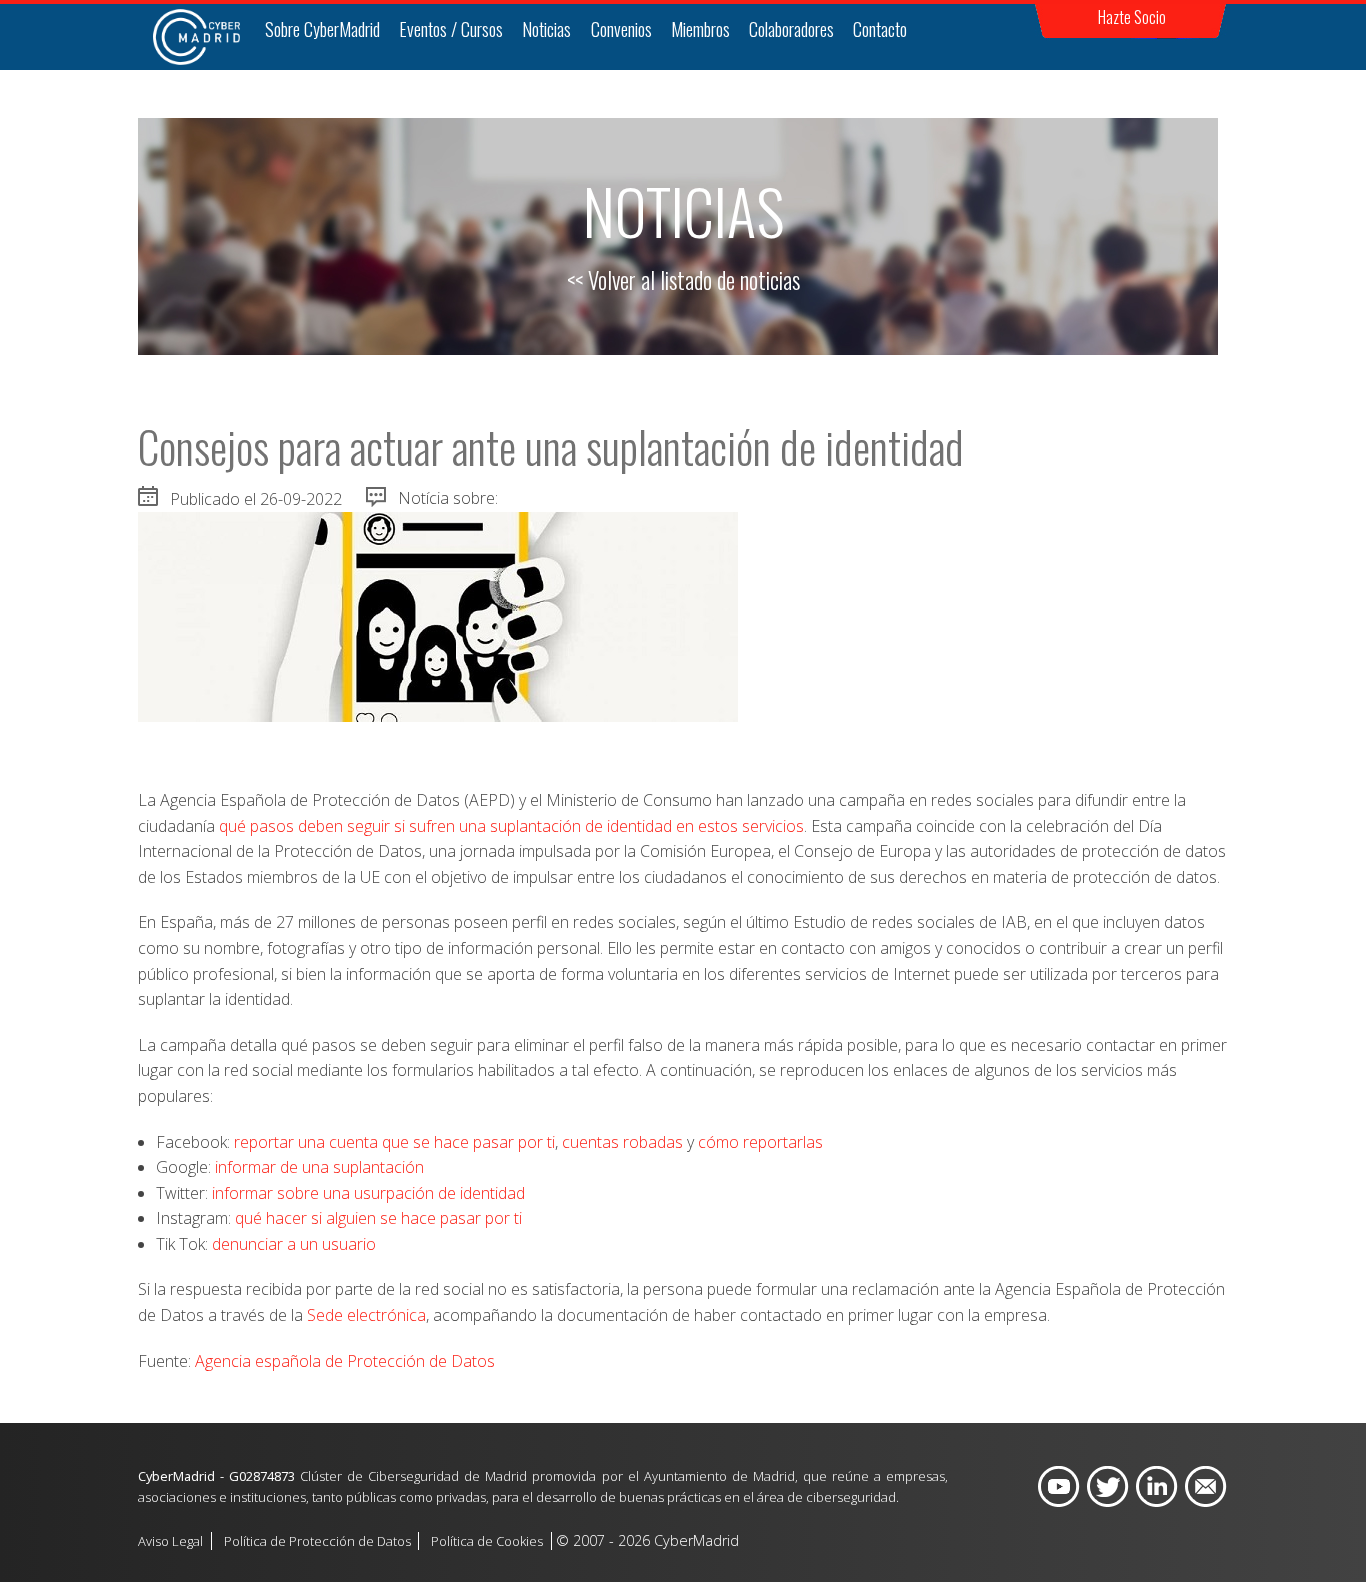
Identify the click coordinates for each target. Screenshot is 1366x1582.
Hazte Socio (1132, 17)
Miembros (700, 29)
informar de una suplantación (319, 1167)
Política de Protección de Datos (317, 1541)
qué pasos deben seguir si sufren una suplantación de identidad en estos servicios (511, 826)
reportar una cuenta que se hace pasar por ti (394, 1142)
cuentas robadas (622, 1142)
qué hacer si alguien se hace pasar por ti (378, 1218)
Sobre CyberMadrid (322, 29)
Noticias (546, 29)
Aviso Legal (170, 1541)
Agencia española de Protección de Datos (345, 1361)
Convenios (621, 29)
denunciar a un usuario (294, 1244)
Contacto (880, 29)
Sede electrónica (366, 1315)
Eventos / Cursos (451, 29)
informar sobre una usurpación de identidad (368, 1193)
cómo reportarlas (760, 1142)
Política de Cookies (487, 1541)
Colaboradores (791, 29)
